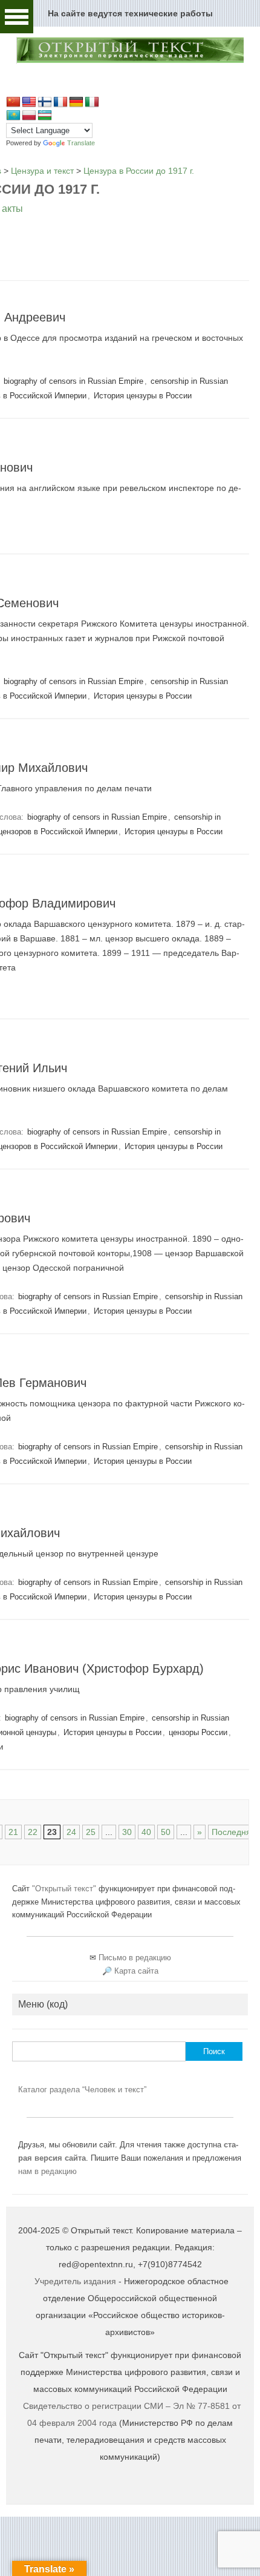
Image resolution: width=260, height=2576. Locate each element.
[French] (60, 102)
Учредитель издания (75, 2281)
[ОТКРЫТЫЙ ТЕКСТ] (130, 61)
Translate (81, 143)
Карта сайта (136, 1971)
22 (33, 1832)
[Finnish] (45, 102)
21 (13, 1832)
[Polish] (29, 116)
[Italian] (92, 102)
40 (146, 1832)
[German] (76, 102)
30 (127, 1832)
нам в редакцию (47, 2171)
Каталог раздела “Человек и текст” (82, 2090)
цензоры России (198, 1732)
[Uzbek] (45, 116)
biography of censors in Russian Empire (73, 381)
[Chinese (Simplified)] (13, 102)
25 (91, 1832)
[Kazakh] (13, 116)
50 (166, 1832)
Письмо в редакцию (135, 1958)
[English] (29, 102)
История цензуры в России (143, 396)
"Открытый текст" (65, 1889)
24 (71, 1832)
